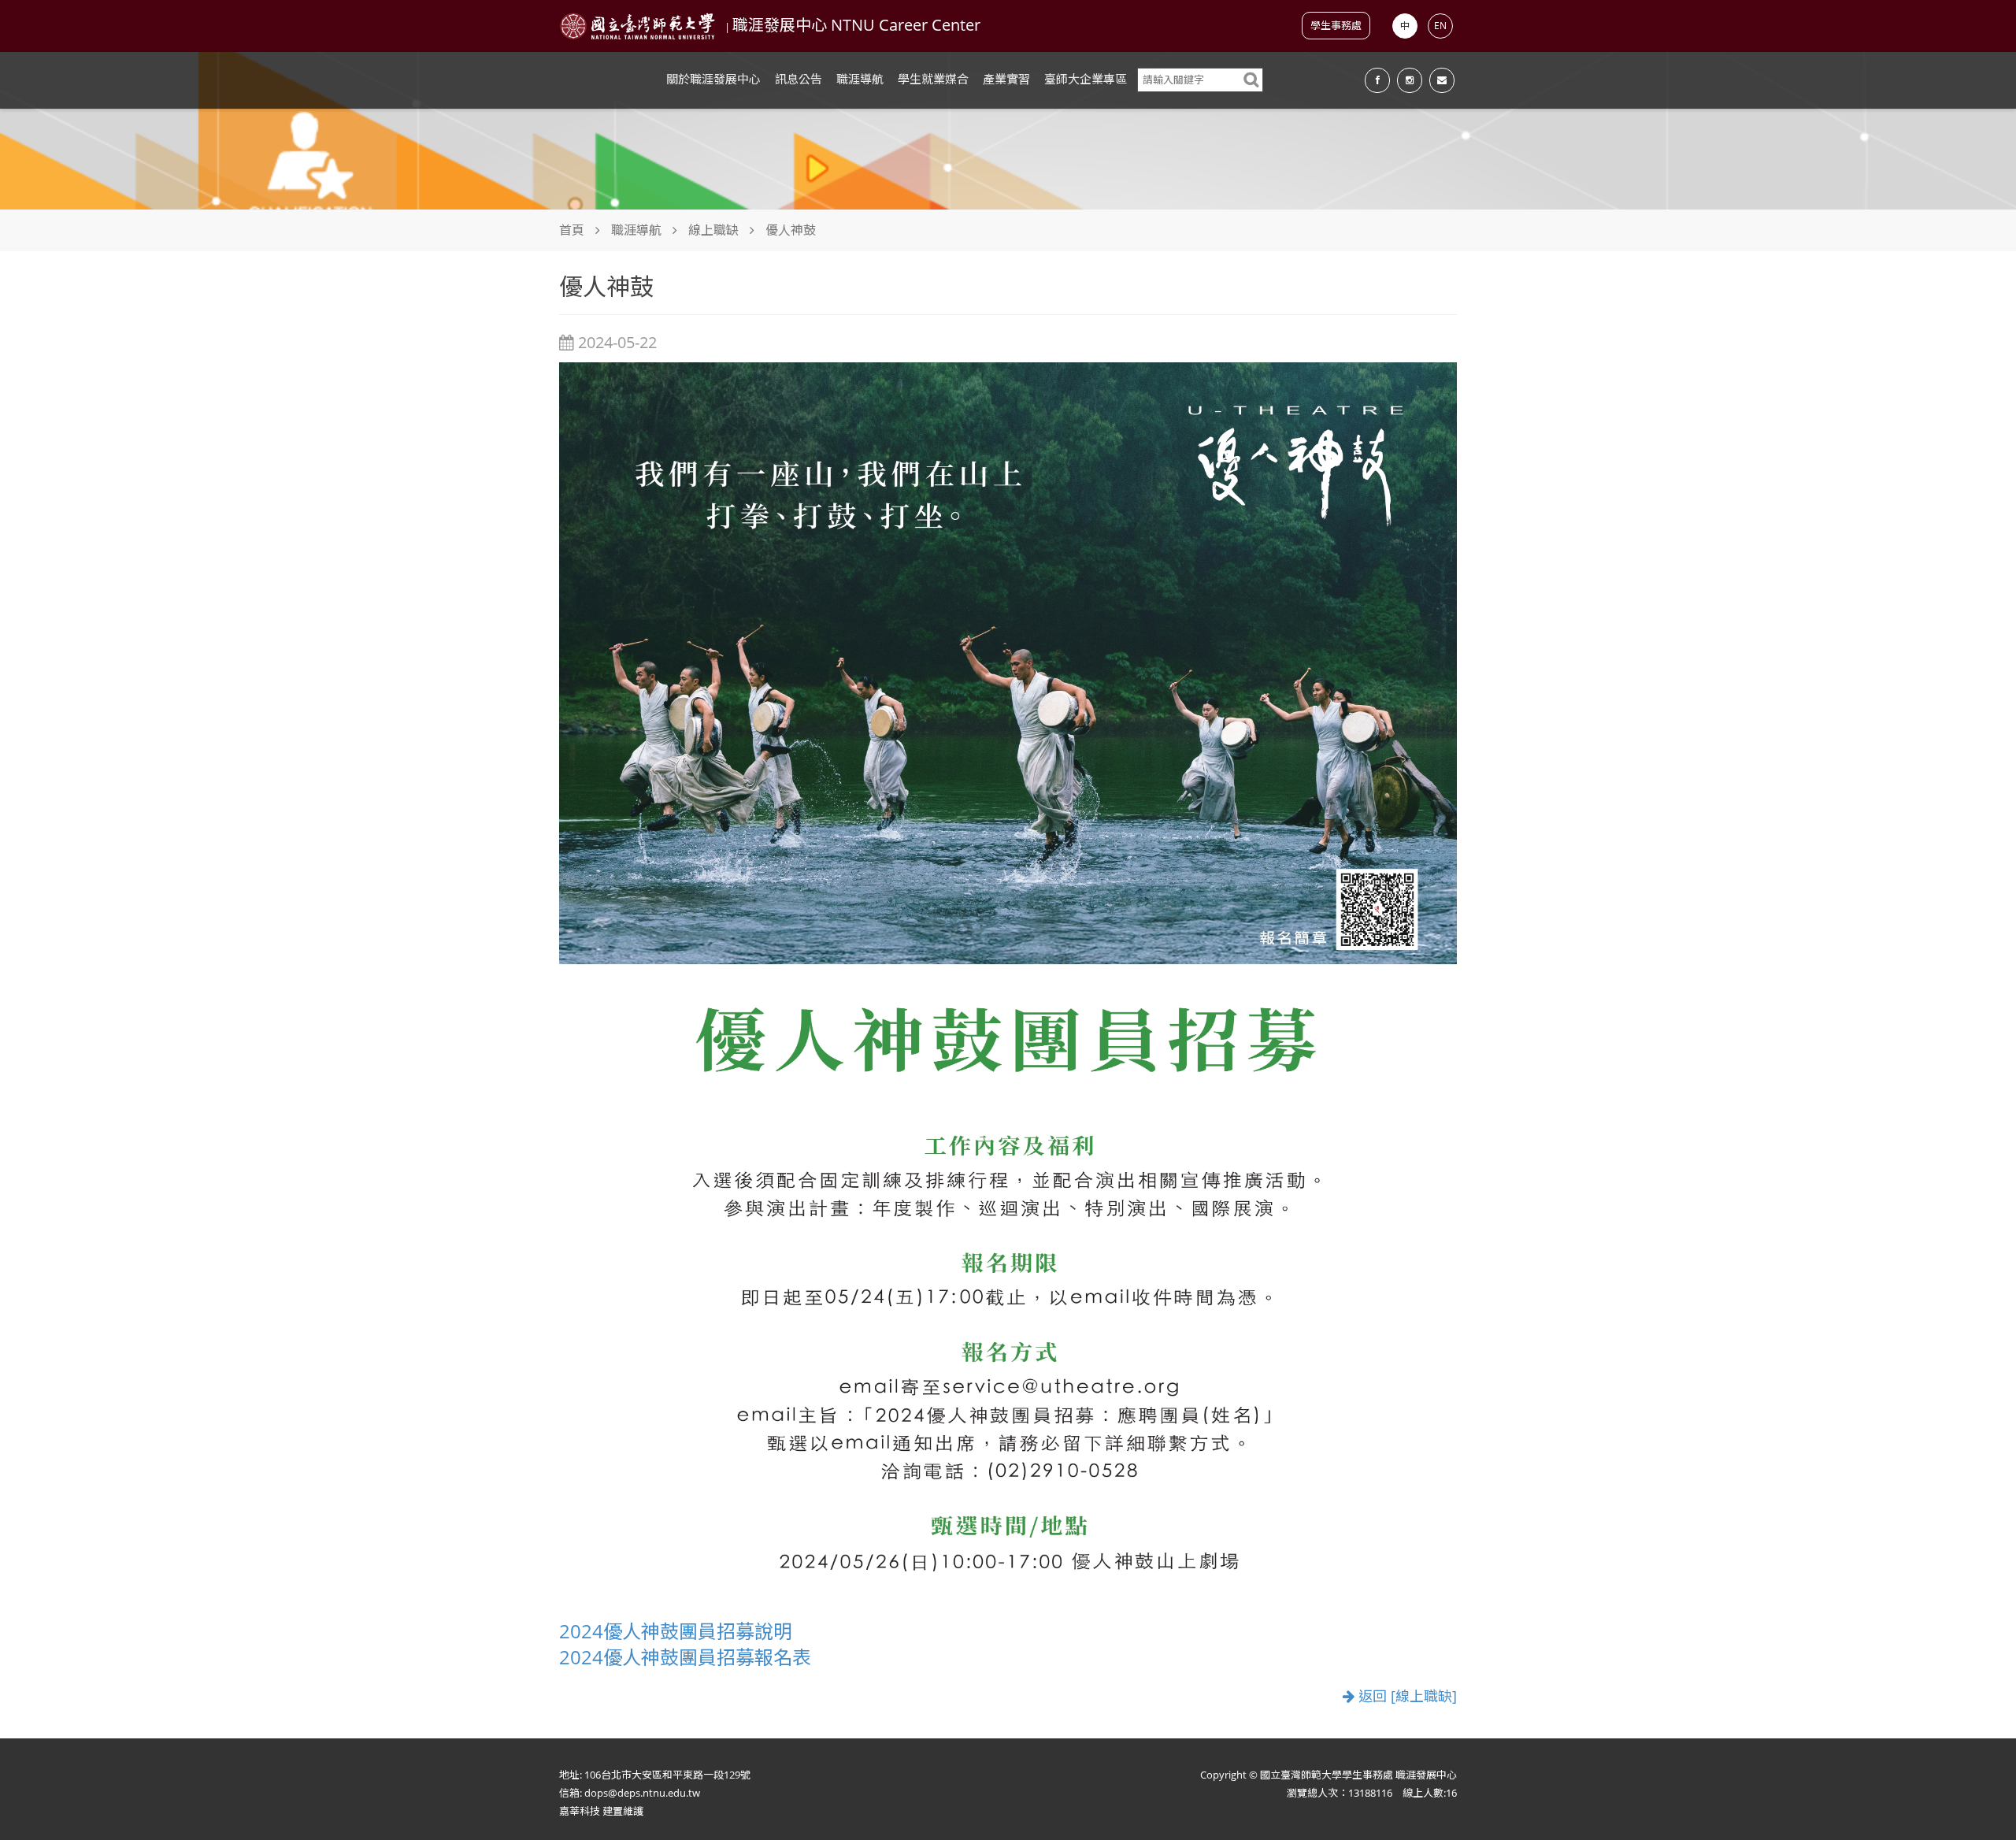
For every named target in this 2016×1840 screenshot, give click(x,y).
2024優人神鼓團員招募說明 (676, 1631)
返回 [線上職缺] (1406, 1696)
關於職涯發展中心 (713, 79)
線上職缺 (713, 230)
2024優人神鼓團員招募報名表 (685, 1657)
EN (1440, 26)
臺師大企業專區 (1086, 79)
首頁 (572, 230)
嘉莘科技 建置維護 (601, 1811)
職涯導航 (860, 79)
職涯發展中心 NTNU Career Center (856, 25)
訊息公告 (799, 79)
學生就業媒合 (933, 79)
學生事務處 (1336, 25)
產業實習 (1006, 79)
